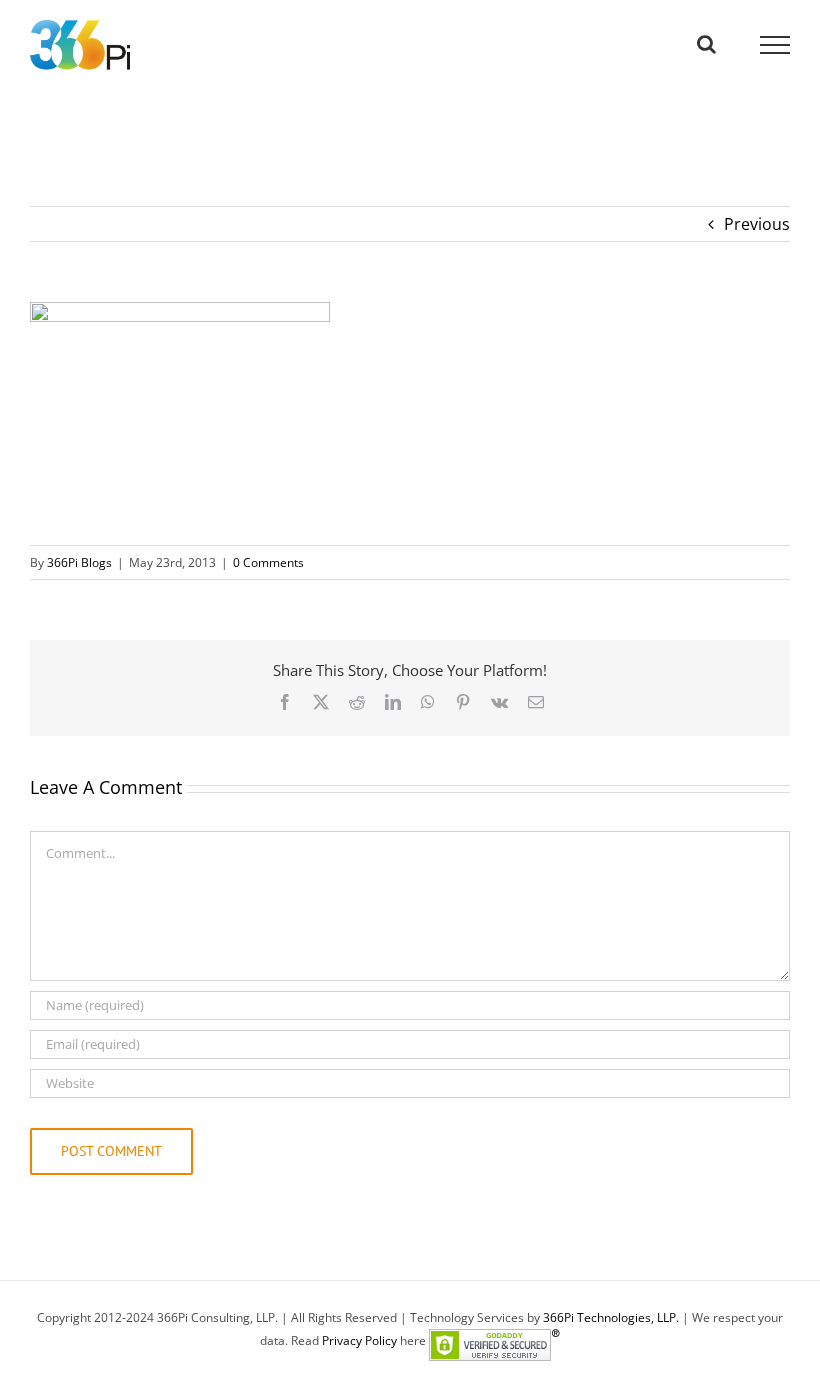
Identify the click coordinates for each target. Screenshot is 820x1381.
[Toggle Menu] (775, 45)
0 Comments (268, 562)
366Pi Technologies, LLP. (612, 1317)
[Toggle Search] (706, 44)
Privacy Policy (359, 1340)
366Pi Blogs (79, 562)
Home (48, 132)
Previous (757, 224)
